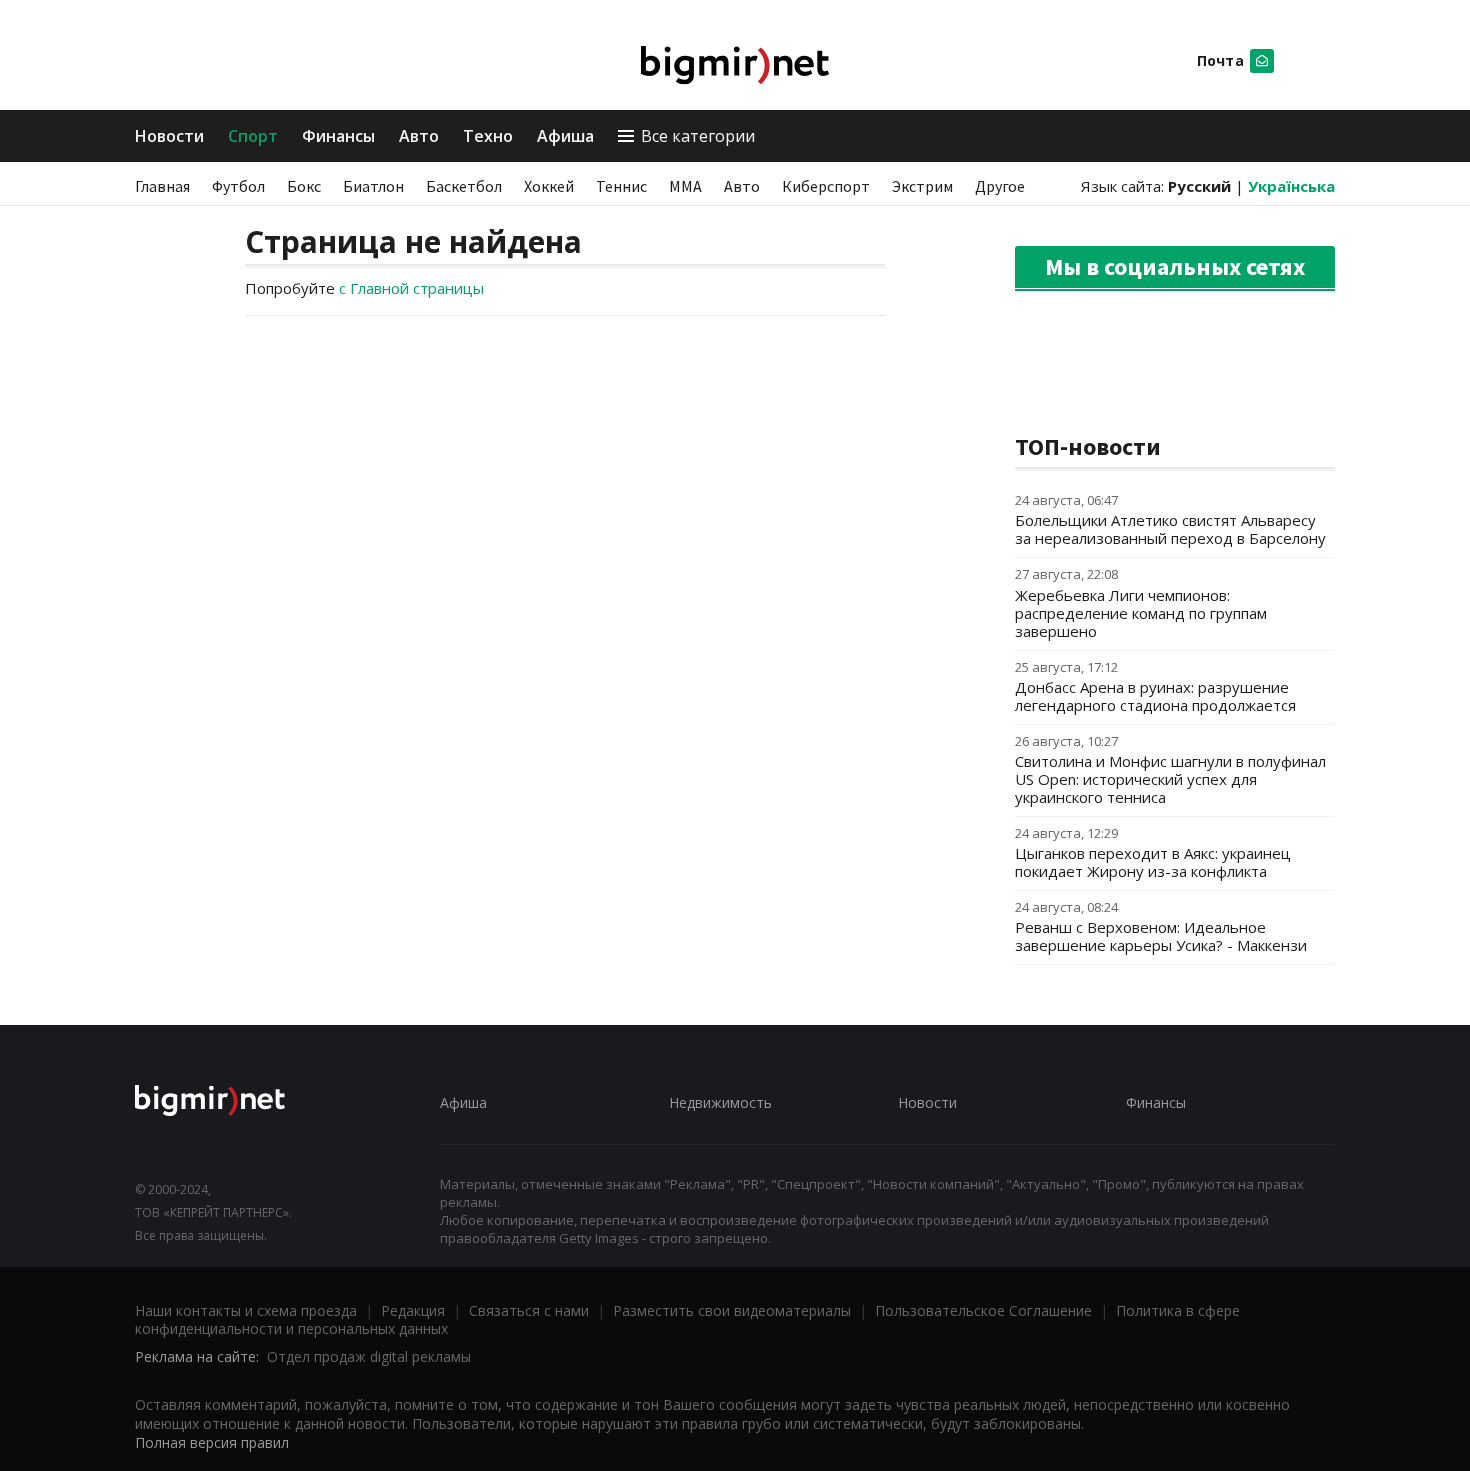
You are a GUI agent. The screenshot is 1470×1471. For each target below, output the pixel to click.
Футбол (238, 186)
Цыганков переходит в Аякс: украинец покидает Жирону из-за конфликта (1153, 862)
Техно (488, 136)
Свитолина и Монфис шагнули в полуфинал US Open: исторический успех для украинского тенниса (1170, 779)
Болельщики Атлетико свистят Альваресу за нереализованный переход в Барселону (1170, 529)
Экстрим (922, 186)
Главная (162, 186)
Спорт (253, 136)
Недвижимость (720, 1102)
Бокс (304, 186)
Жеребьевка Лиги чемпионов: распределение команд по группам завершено (1141, 613)
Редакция (413, 1310)
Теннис (621, 186)
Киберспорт (826, 186)
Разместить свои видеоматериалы (732, 1310)
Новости (169, 136)
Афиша (565, 136)
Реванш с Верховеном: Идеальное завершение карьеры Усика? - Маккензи (1161, 936)
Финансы (338, 136)
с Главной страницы (411, 288)
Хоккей (549, 186)
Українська (1291, 186)
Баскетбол (464, 186)
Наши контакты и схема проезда (246, 1310)
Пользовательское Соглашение (983, 1310)
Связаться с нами (529, 1310)
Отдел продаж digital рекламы (369, 1356)
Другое (1000, 186)
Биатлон (373, 186)
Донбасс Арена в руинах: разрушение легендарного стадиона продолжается (1155, 696)
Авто (419, 136)
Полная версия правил (212, 1442)
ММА (685, 186)
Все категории (698, 136)
